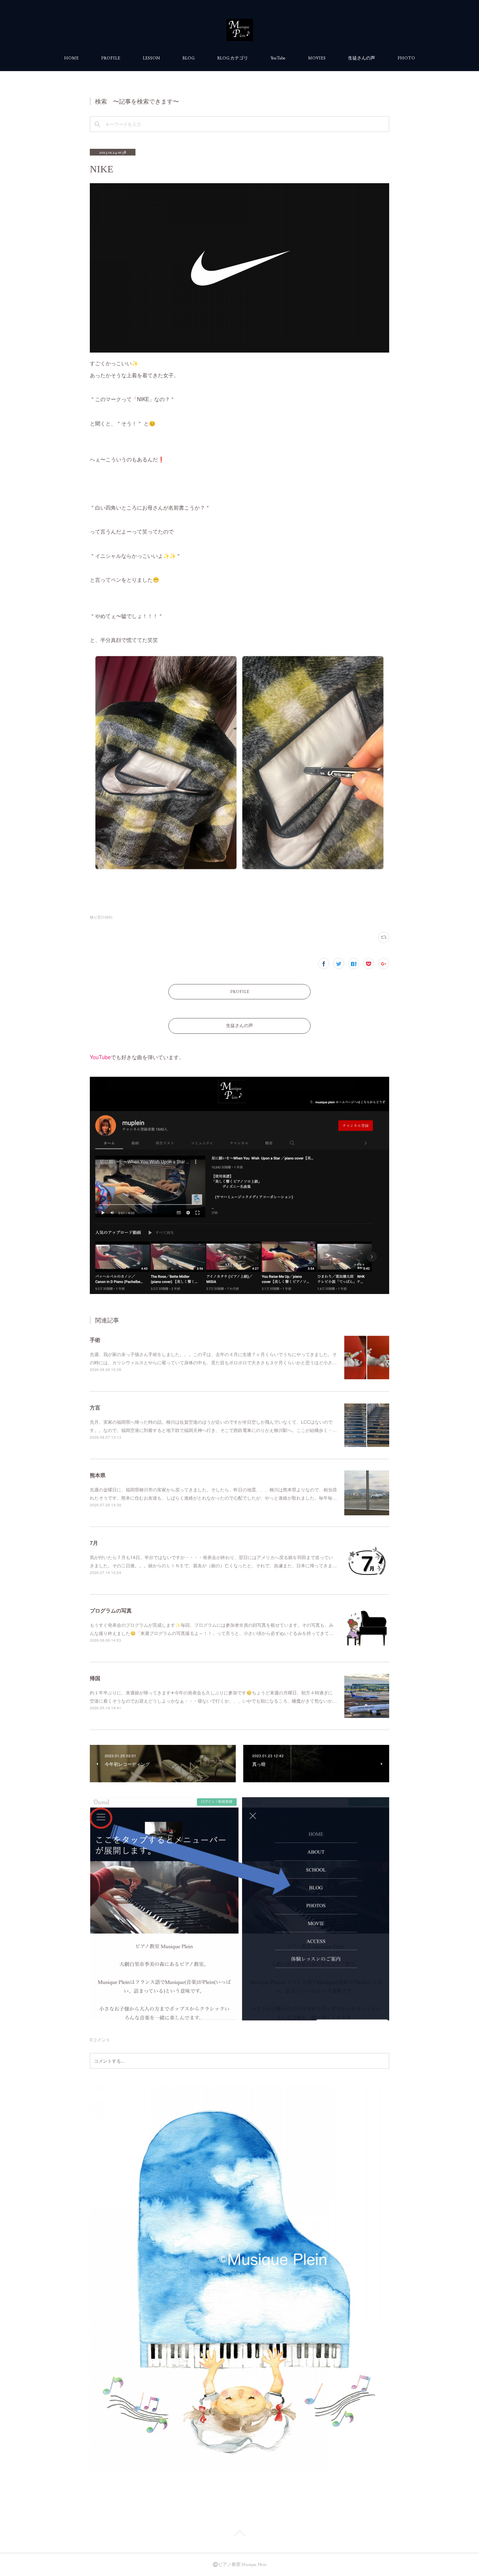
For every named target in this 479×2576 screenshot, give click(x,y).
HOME (71, 58)
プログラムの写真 (111, 1610)
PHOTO (406, 58)
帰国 (95, 1678)
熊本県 (98, 1475)
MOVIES (317, 58)
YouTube (278, 58)
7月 (94, 1543)
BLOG (188, 58)
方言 (95, 1407)
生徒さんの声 (361, 58)
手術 (95, 1340)
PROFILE (111, 58)
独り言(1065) (101, 917)
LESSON (151, 58)
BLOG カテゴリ (233, 58)
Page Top (239, 2534)
